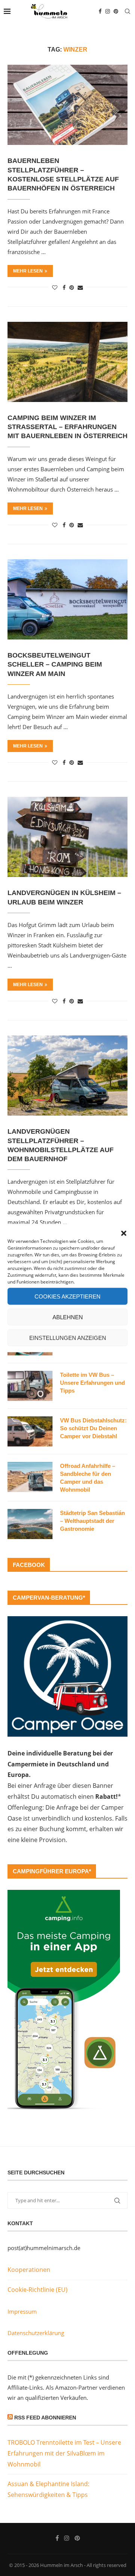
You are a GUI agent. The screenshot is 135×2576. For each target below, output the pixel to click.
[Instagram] (108, 11)
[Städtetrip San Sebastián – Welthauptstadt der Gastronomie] (30, 1524)
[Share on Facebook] (64, 287)
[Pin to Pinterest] (72, 287)
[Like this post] (55, 287)
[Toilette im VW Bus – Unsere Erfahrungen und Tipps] (30, 1386)
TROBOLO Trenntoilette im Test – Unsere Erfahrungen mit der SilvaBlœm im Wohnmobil (64, 2453)
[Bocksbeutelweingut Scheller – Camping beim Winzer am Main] (67, 599)
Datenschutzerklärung (36, 2333)
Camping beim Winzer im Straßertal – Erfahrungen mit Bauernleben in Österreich (67, 427)
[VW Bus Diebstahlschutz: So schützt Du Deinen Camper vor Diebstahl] (30, 1431)
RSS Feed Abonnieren (45, 2418)
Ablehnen (68, 1317)
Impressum (22, 2311)
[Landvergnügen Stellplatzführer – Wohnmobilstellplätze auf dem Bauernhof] (67, 1076)
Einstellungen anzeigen (68, 1337)
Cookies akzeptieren (67, 1296)
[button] (124, 1233)
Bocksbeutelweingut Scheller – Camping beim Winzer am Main (55, 665)
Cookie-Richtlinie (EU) (37, 2290)
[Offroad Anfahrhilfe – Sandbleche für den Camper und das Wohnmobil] (30, 1477)
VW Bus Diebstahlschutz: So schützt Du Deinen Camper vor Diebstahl (93, 1428)
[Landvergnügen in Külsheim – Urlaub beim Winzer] (67, 837)
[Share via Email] (80, 287)
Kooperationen (29, 2270)
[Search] (127, 11)
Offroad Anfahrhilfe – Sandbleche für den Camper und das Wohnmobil (88, 1478)
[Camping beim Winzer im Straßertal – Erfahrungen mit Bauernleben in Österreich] (67, 362)
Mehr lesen (28, 271)
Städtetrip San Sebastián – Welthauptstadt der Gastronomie (92, 1521)
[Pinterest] (116, 11)
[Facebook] (100, 11)
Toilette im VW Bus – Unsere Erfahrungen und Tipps (92, 1383)
